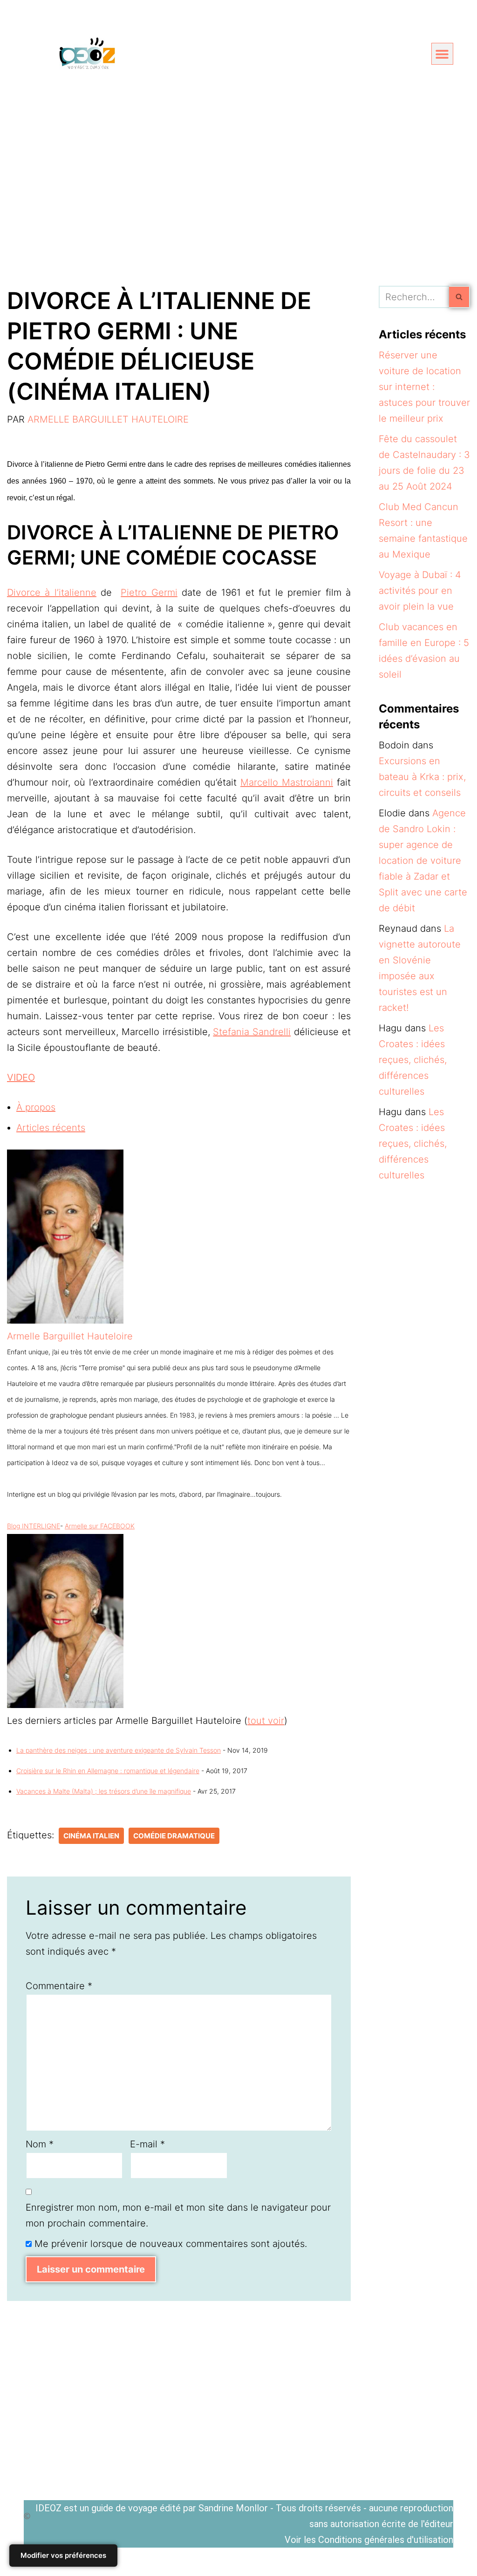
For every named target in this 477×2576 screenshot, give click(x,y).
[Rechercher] (460, 297)
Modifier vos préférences (63, 2555)
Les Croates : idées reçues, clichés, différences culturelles (413, 1060)
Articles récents (51, 1128)
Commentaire (59, 1986)
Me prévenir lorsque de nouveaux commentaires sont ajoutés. (171, 2244)
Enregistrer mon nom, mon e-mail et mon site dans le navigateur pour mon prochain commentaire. (178, 2215)
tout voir (266, 1721)
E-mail (147, 2144)
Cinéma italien (91, 1836)
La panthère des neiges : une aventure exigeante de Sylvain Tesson (119, 1750)
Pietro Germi (149, 592)
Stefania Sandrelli (252, 1032)
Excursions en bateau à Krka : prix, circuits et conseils (422, 777)
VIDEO (21, 1077)
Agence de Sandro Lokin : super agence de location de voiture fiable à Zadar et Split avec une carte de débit (423, 861)
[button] (442, 54)
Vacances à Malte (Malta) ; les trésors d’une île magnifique (104, 1791)
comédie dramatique (174, 1836)
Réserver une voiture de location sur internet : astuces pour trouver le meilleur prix (424, 387)
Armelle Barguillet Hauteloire (108, 419)
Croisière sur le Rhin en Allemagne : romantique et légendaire (108, 1771)
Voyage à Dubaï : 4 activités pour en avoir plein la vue (420, 591)
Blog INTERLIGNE (34, 1526)
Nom (40, 2144)
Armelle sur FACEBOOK (100, 1526)
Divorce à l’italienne (52, 592)
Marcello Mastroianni (287, 782)
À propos (36, 1107)
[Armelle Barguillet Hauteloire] (65, 1320)
